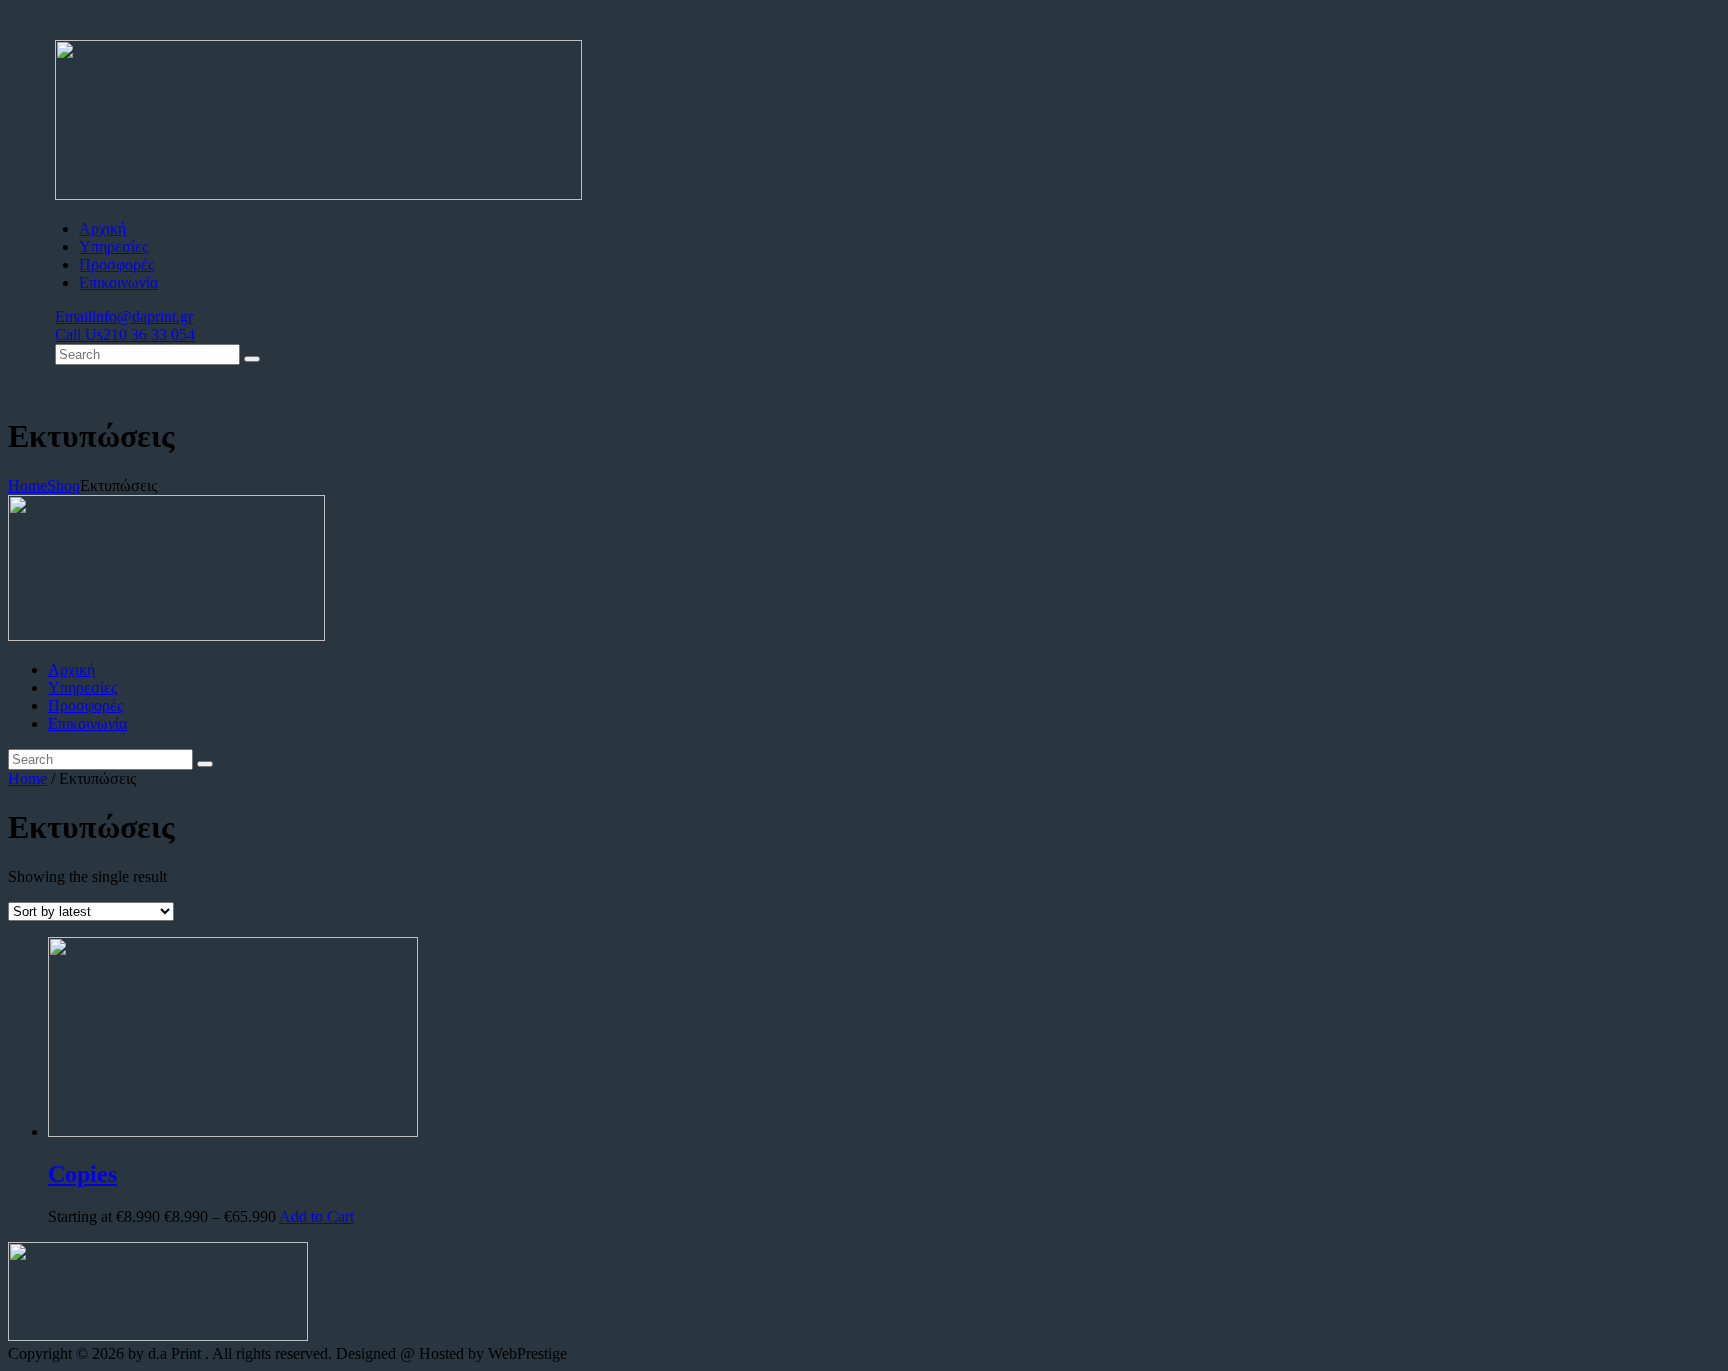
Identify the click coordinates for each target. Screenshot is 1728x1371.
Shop (63, 485)
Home (27, 485)
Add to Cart (316, 1216)
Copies (82, 1174)
